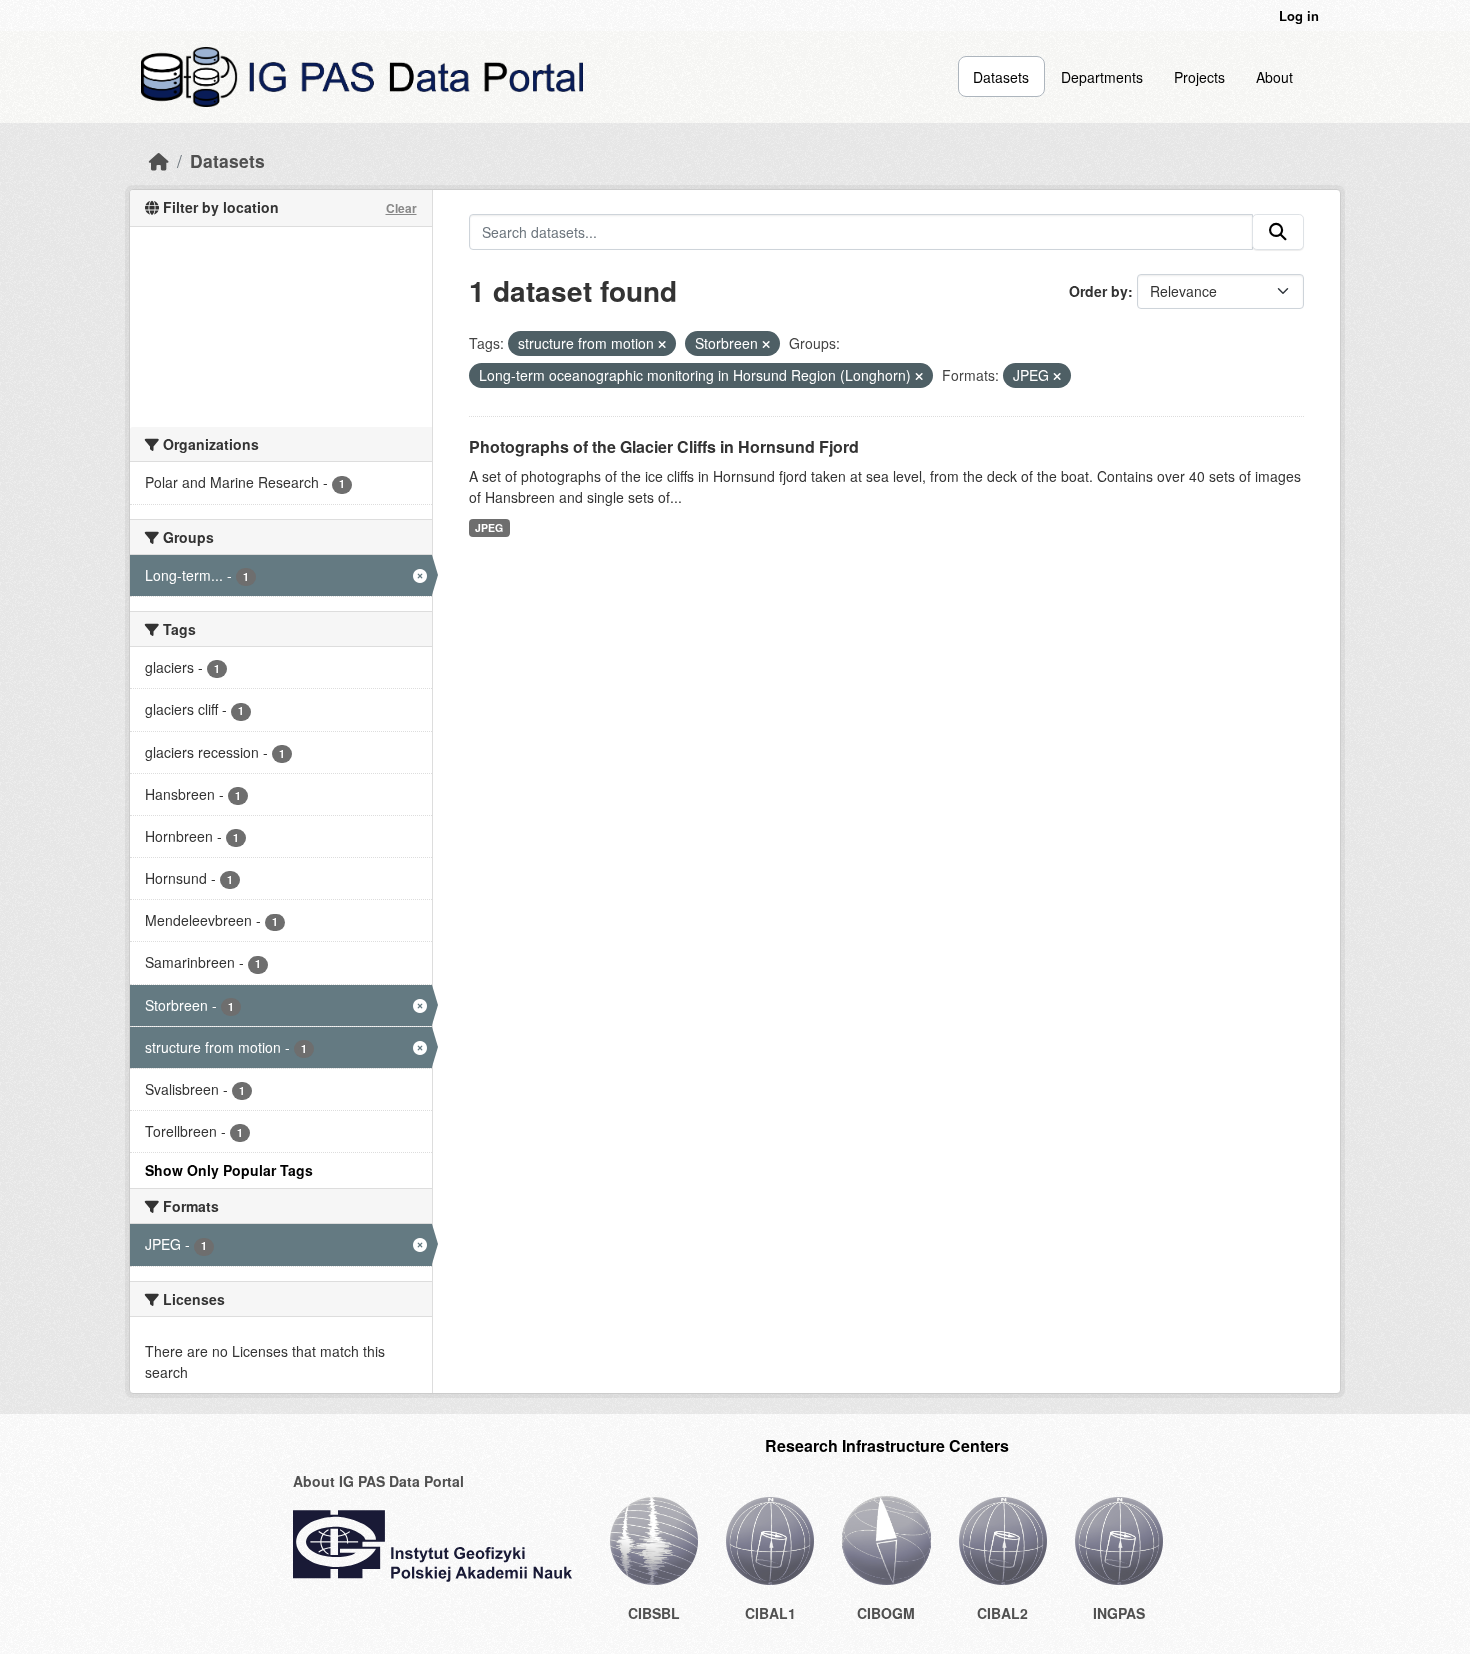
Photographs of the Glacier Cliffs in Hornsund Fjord (664, 446)
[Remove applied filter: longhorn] (919, 376)
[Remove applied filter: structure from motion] (662, 344)
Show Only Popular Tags (229, 1170)
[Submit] (1278, 232)
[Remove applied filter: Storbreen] (766, 344)
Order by (1098, 291)
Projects (1199, 77)
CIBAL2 (1002, 1613)
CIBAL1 (770, 1613)
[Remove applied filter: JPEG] (1057, 376)
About (1274, 77)
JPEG (489, 527)
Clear (401, 208)
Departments (1102, 77)
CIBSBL (654, 1613)
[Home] (159, 160)
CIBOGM (886, 1613)
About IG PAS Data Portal (378, 1481)
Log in (1299, 15)
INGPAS (1119, 1613)
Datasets (1001, 77)
